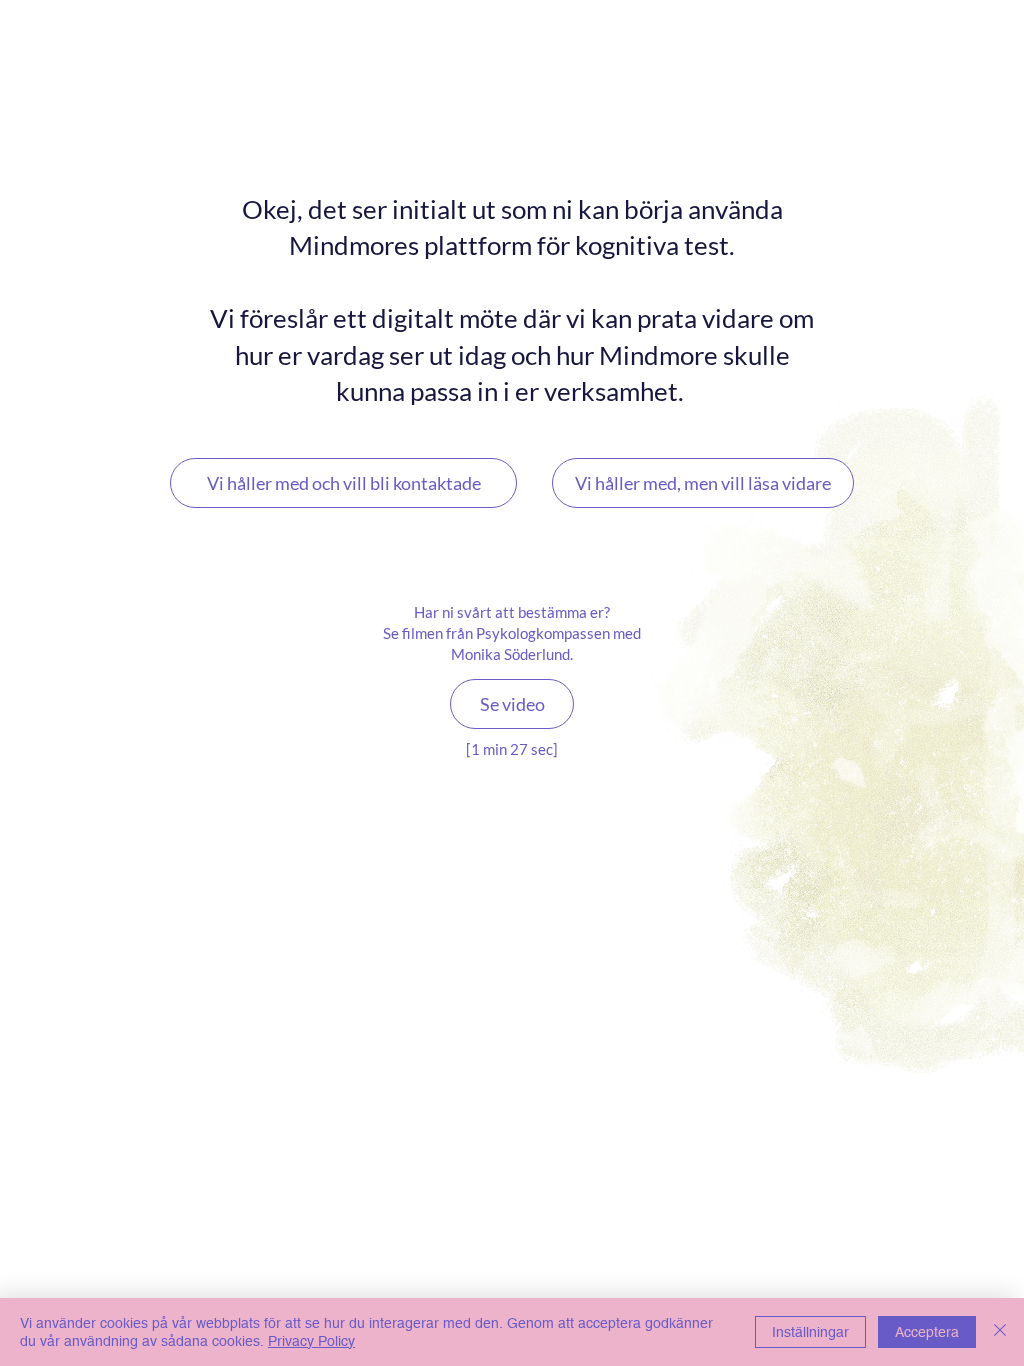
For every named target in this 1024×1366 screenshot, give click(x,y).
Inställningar (810, 1332)
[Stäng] (1000, 1332)
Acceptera (927, 1332)
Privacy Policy (311, 1341)
